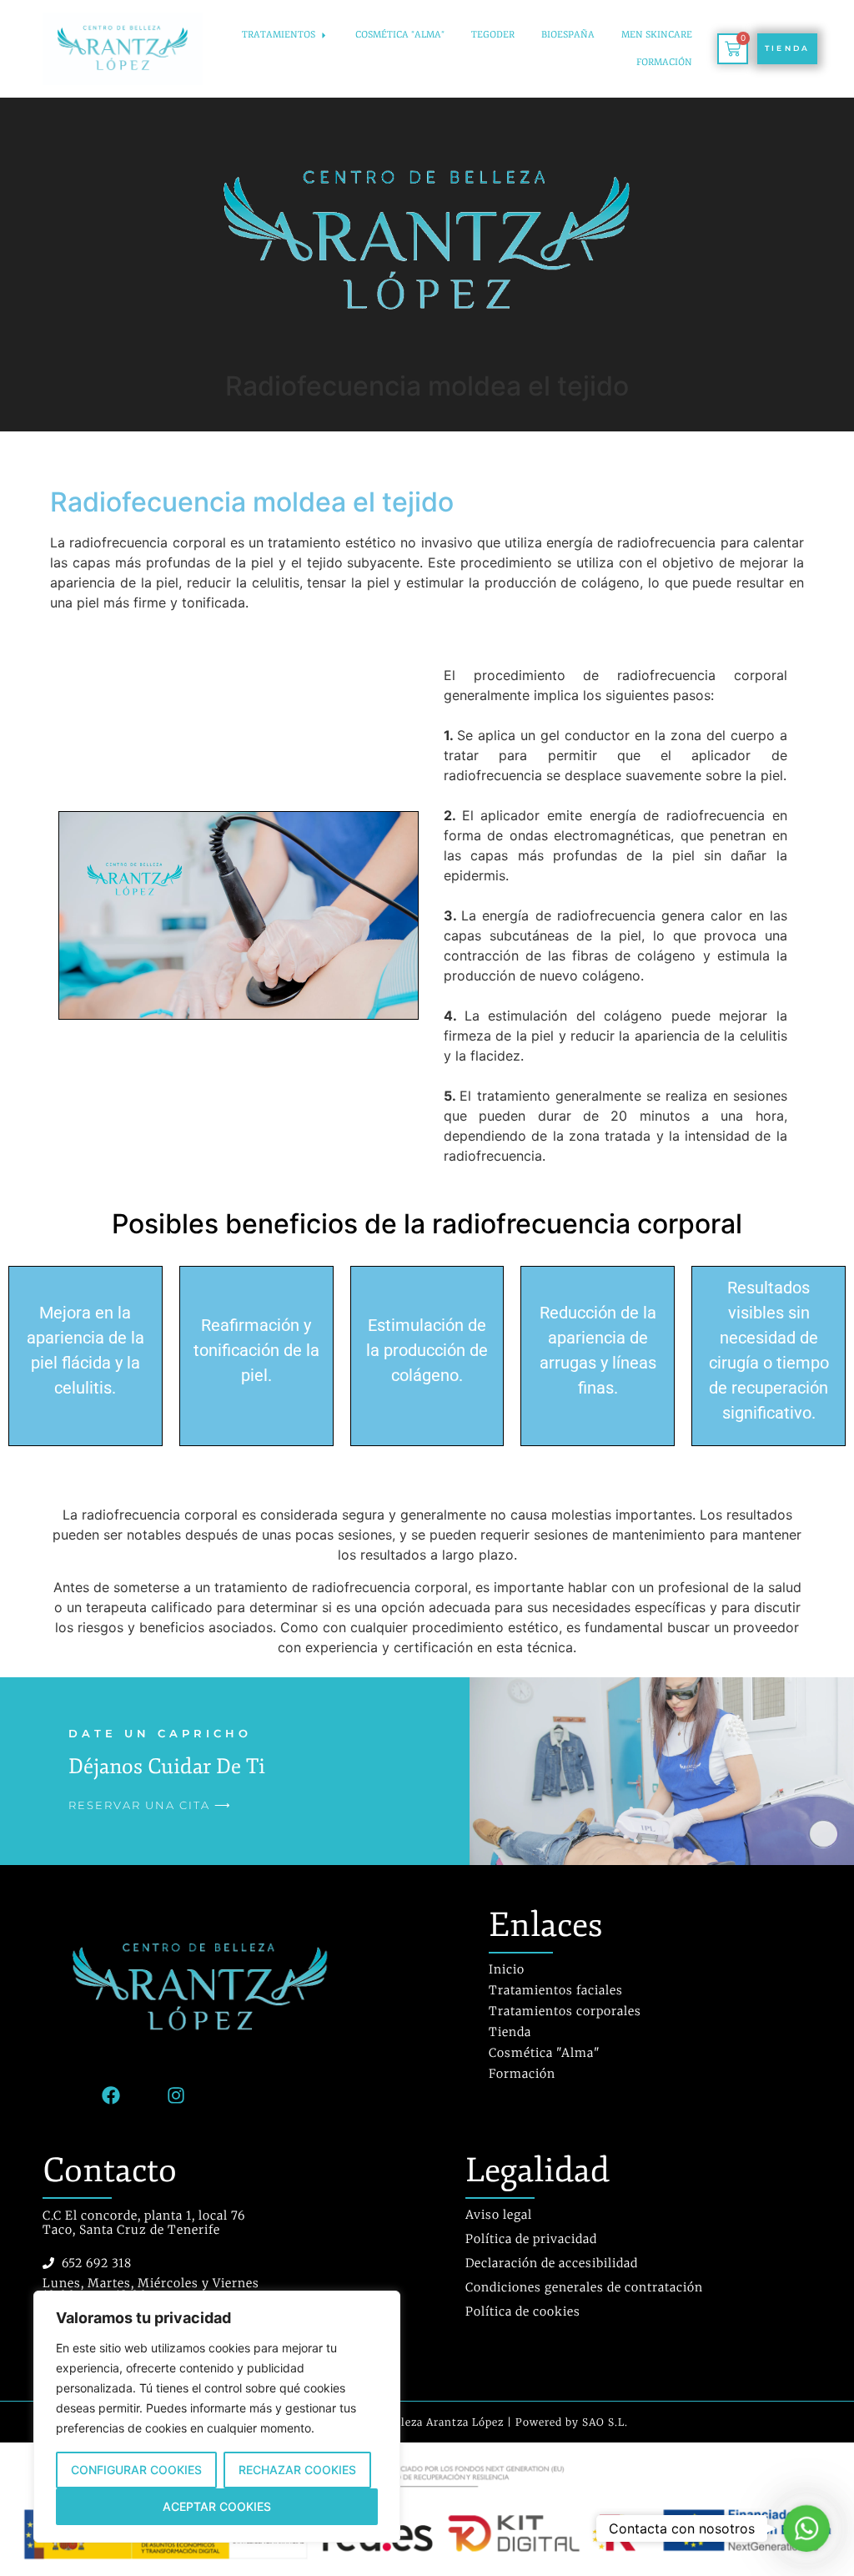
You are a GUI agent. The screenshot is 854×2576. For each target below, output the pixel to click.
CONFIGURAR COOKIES (136, 2470)
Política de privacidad (531, 2239)
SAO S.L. (605, 2422)
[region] (217, 2417)
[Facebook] (111, 2095)
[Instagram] (176, 2095)
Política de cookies (523, 2311)
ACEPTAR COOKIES (217, 2506)
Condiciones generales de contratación (584, 2287)
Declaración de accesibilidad (552, 2263)
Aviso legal (499, 2215)
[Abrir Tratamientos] (324, 35)
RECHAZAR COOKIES (297, 2470)
